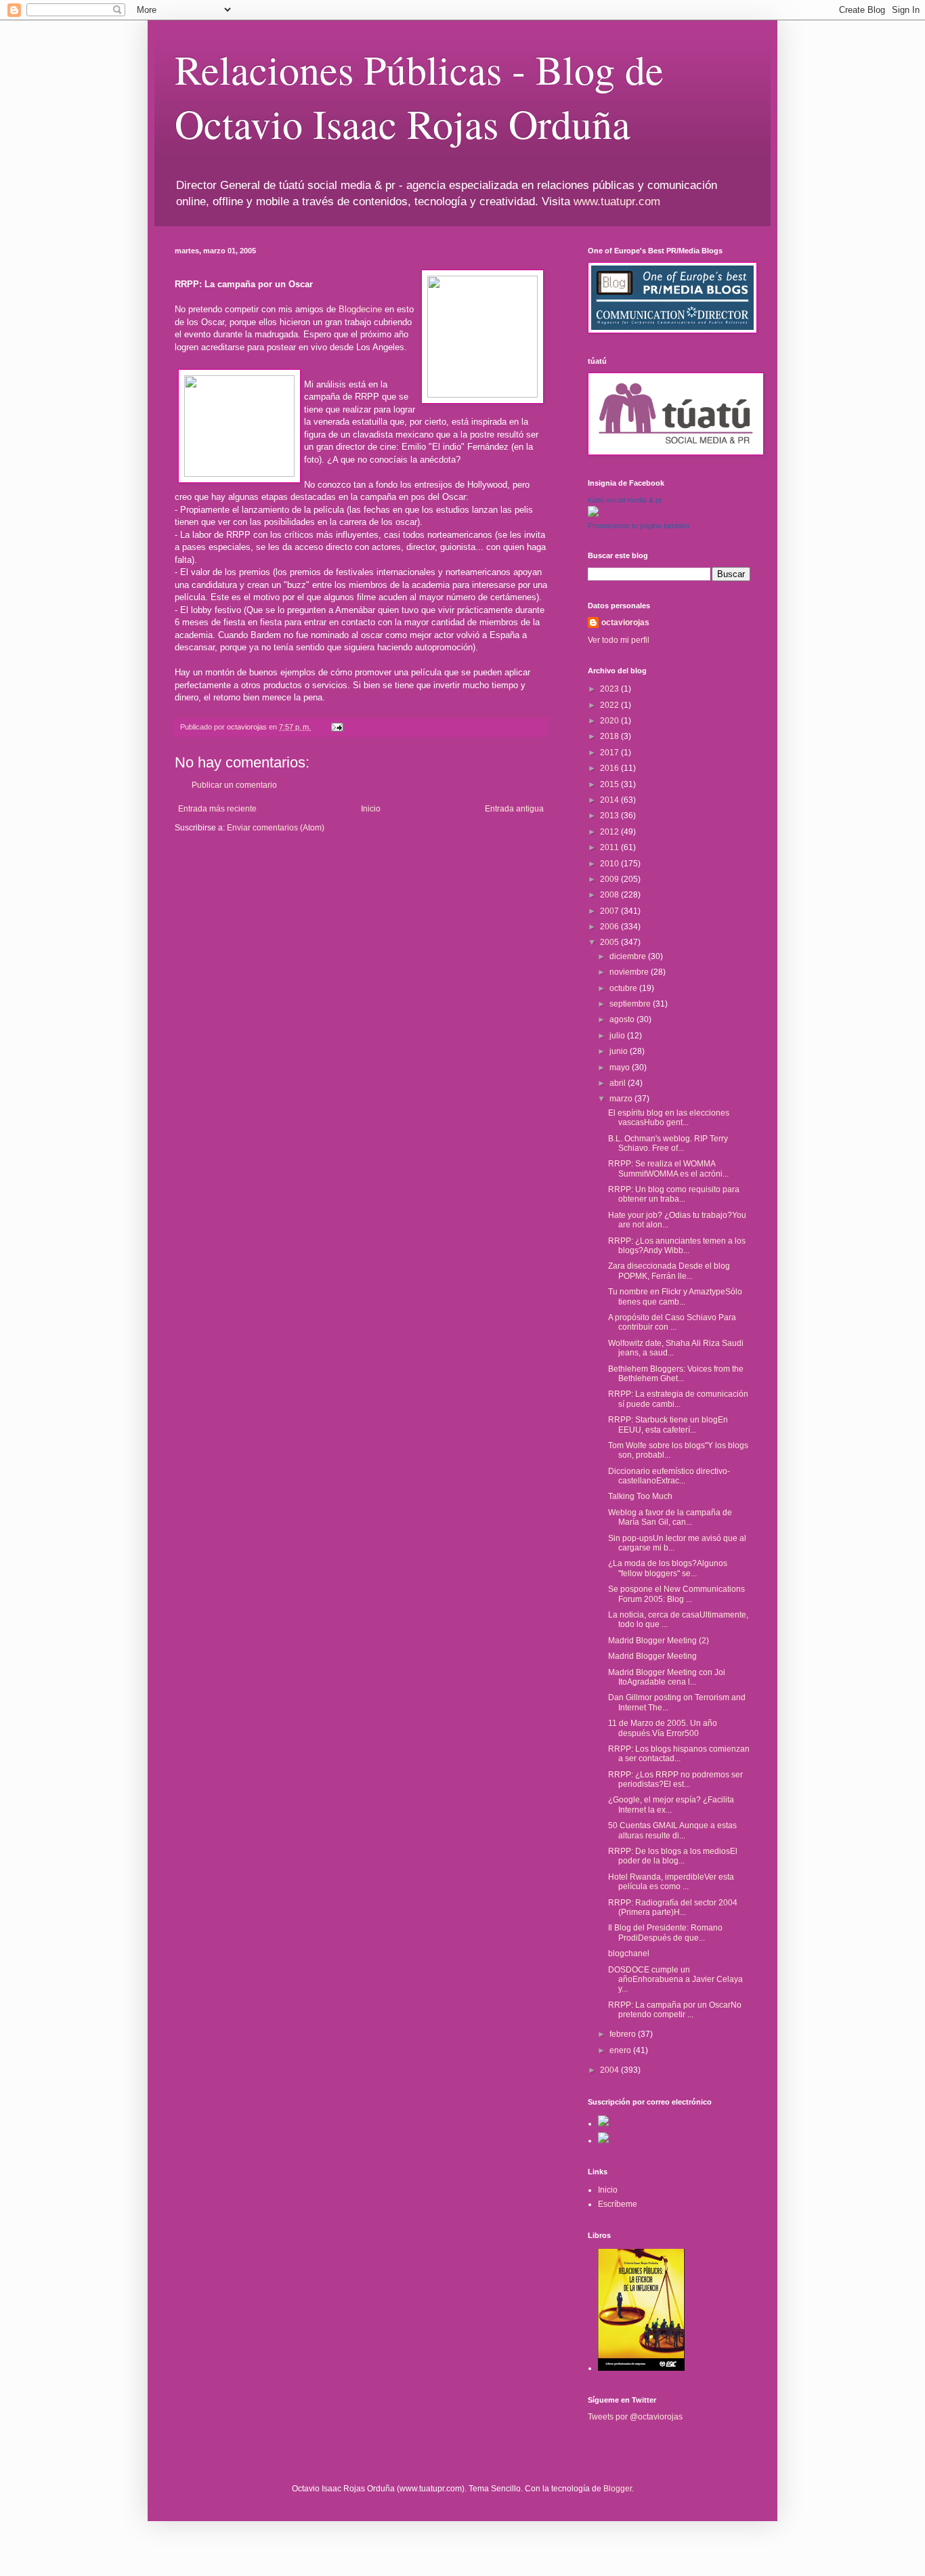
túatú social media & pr (625, 500)
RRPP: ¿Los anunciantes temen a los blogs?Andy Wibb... (677, 1246)
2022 (610, 705)
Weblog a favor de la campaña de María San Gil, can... (670, 1517)
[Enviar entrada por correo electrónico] (337, 727)
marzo (622, 1099)
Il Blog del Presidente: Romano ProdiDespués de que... (665, 1933)
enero (621, 2050)
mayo (621, 1068)
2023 (610, 689)
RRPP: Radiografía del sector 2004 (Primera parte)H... (673, 1907)
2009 (610, 879)
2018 (610, 736)
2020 (610, 721)
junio (620, 1051)
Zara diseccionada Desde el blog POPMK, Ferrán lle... (669, 1271)
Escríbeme (618, 2204)
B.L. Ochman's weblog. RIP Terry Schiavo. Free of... (668, 1143)
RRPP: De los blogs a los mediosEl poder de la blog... (673, 1856)
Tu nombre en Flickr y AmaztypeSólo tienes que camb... (675, 1296)
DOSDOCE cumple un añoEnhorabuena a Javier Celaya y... (675, 1980)
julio (618, 1036)
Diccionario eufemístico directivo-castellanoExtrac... (669, 1476)
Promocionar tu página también (639, 526)
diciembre (629, 956)
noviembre (630, 972)
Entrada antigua (514, 809)
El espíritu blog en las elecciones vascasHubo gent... (669, 1118)
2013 (610, 816)
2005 (610, 942)
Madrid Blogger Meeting (652, 1656)
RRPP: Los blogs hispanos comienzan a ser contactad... (679, 1754)
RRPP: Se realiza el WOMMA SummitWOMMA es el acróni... (668, 1168)
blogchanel (629, 1954)
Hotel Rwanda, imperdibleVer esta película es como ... (671, 1882)
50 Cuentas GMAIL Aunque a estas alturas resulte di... (672, 1830)
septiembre (631, 1004)
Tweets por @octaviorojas (635, 2417)
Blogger (618, 2489)
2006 (610, 927)
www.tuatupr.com (617, 202)
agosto (623, 1019)
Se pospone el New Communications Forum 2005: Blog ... (676, 1594)
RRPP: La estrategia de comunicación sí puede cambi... (678, 1399)
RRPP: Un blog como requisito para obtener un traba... (674, 1194)
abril (619, 1083)
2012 (610, 832)
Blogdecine (360, 309)
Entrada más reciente (217, 809)
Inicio (371, 809)
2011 (610, 847)
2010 (610, 864)
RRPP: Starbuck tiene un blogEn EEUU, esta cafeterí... (668, 1424)
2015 (610, 784)
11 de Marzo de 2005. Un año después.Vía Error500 (663, 1728)
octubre (624, 988)
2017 (610, 753)
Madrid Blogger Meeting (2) (659, 1641)
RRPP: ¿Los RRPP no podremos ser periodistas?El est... (675, 1779)
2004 (610, 2070)
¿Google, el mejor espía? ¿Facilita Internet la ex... (671, 1804)
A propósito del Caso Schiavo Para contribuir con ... (672, 1322)
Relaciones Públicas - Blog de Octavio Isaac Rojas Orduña (419, 96)
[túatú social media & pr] (593, 514)
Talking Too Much (640, 1496)
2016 (610, 768)
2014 (610, 800)
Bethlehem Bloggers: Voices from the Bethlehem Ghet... (676, 1374)
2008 (610, 895)
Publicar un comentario (234, 785)
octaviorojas (625, 622)
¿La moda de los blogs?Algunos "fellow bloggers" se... (668, 1568)
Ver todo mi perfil (619, 640)
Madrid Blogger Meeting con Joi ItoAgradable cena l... (667, 1677)
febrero (624, 2034)
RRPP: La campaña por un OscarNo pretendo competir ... (675, 2010)
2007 (610, 911)
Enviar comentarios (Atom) (276, 828)
